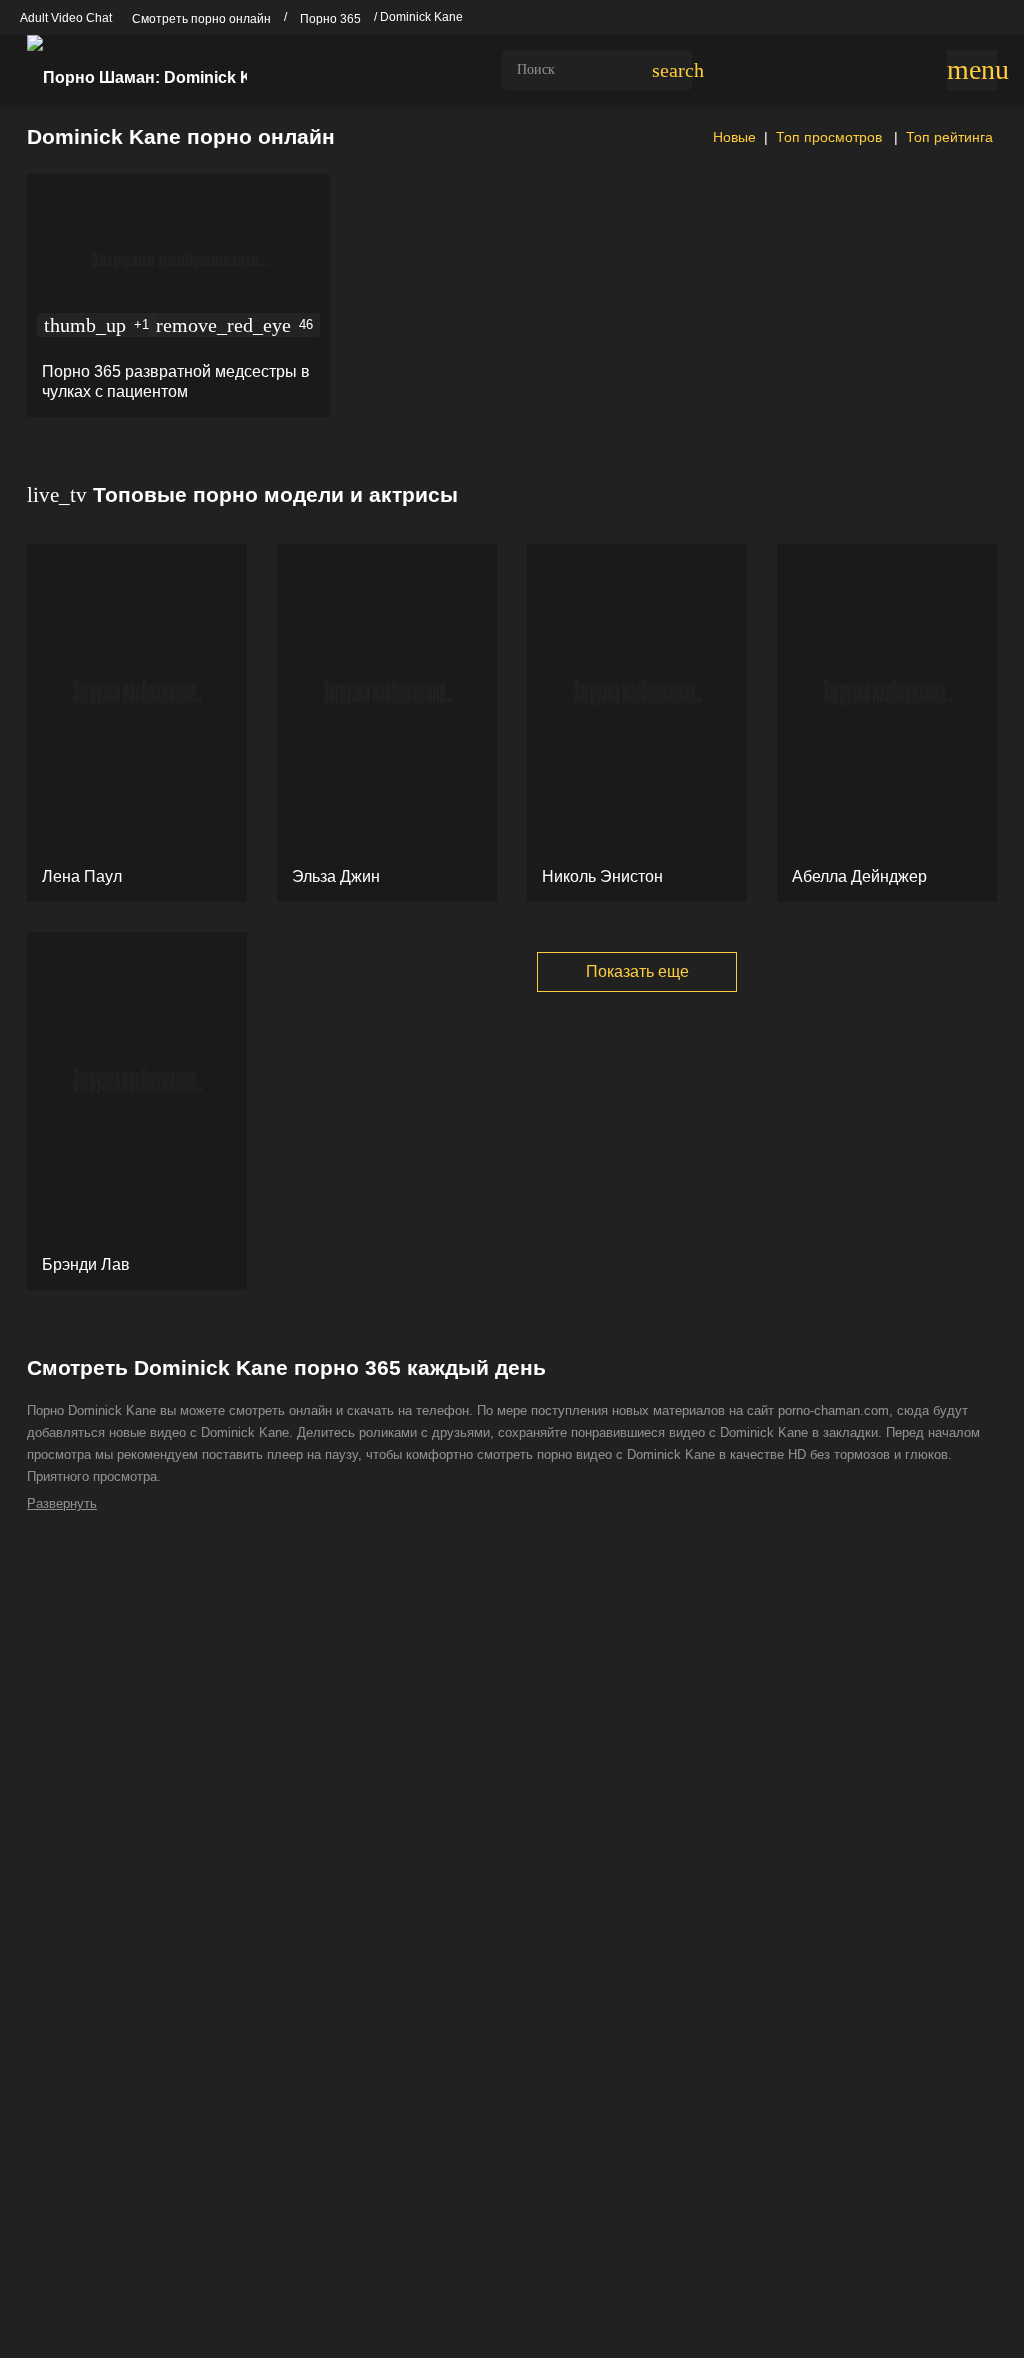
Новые (732, 137)
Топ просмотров (831, 137)
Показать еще (637, 971)
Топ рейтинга (949, 137)
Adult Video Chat (66, 18)
